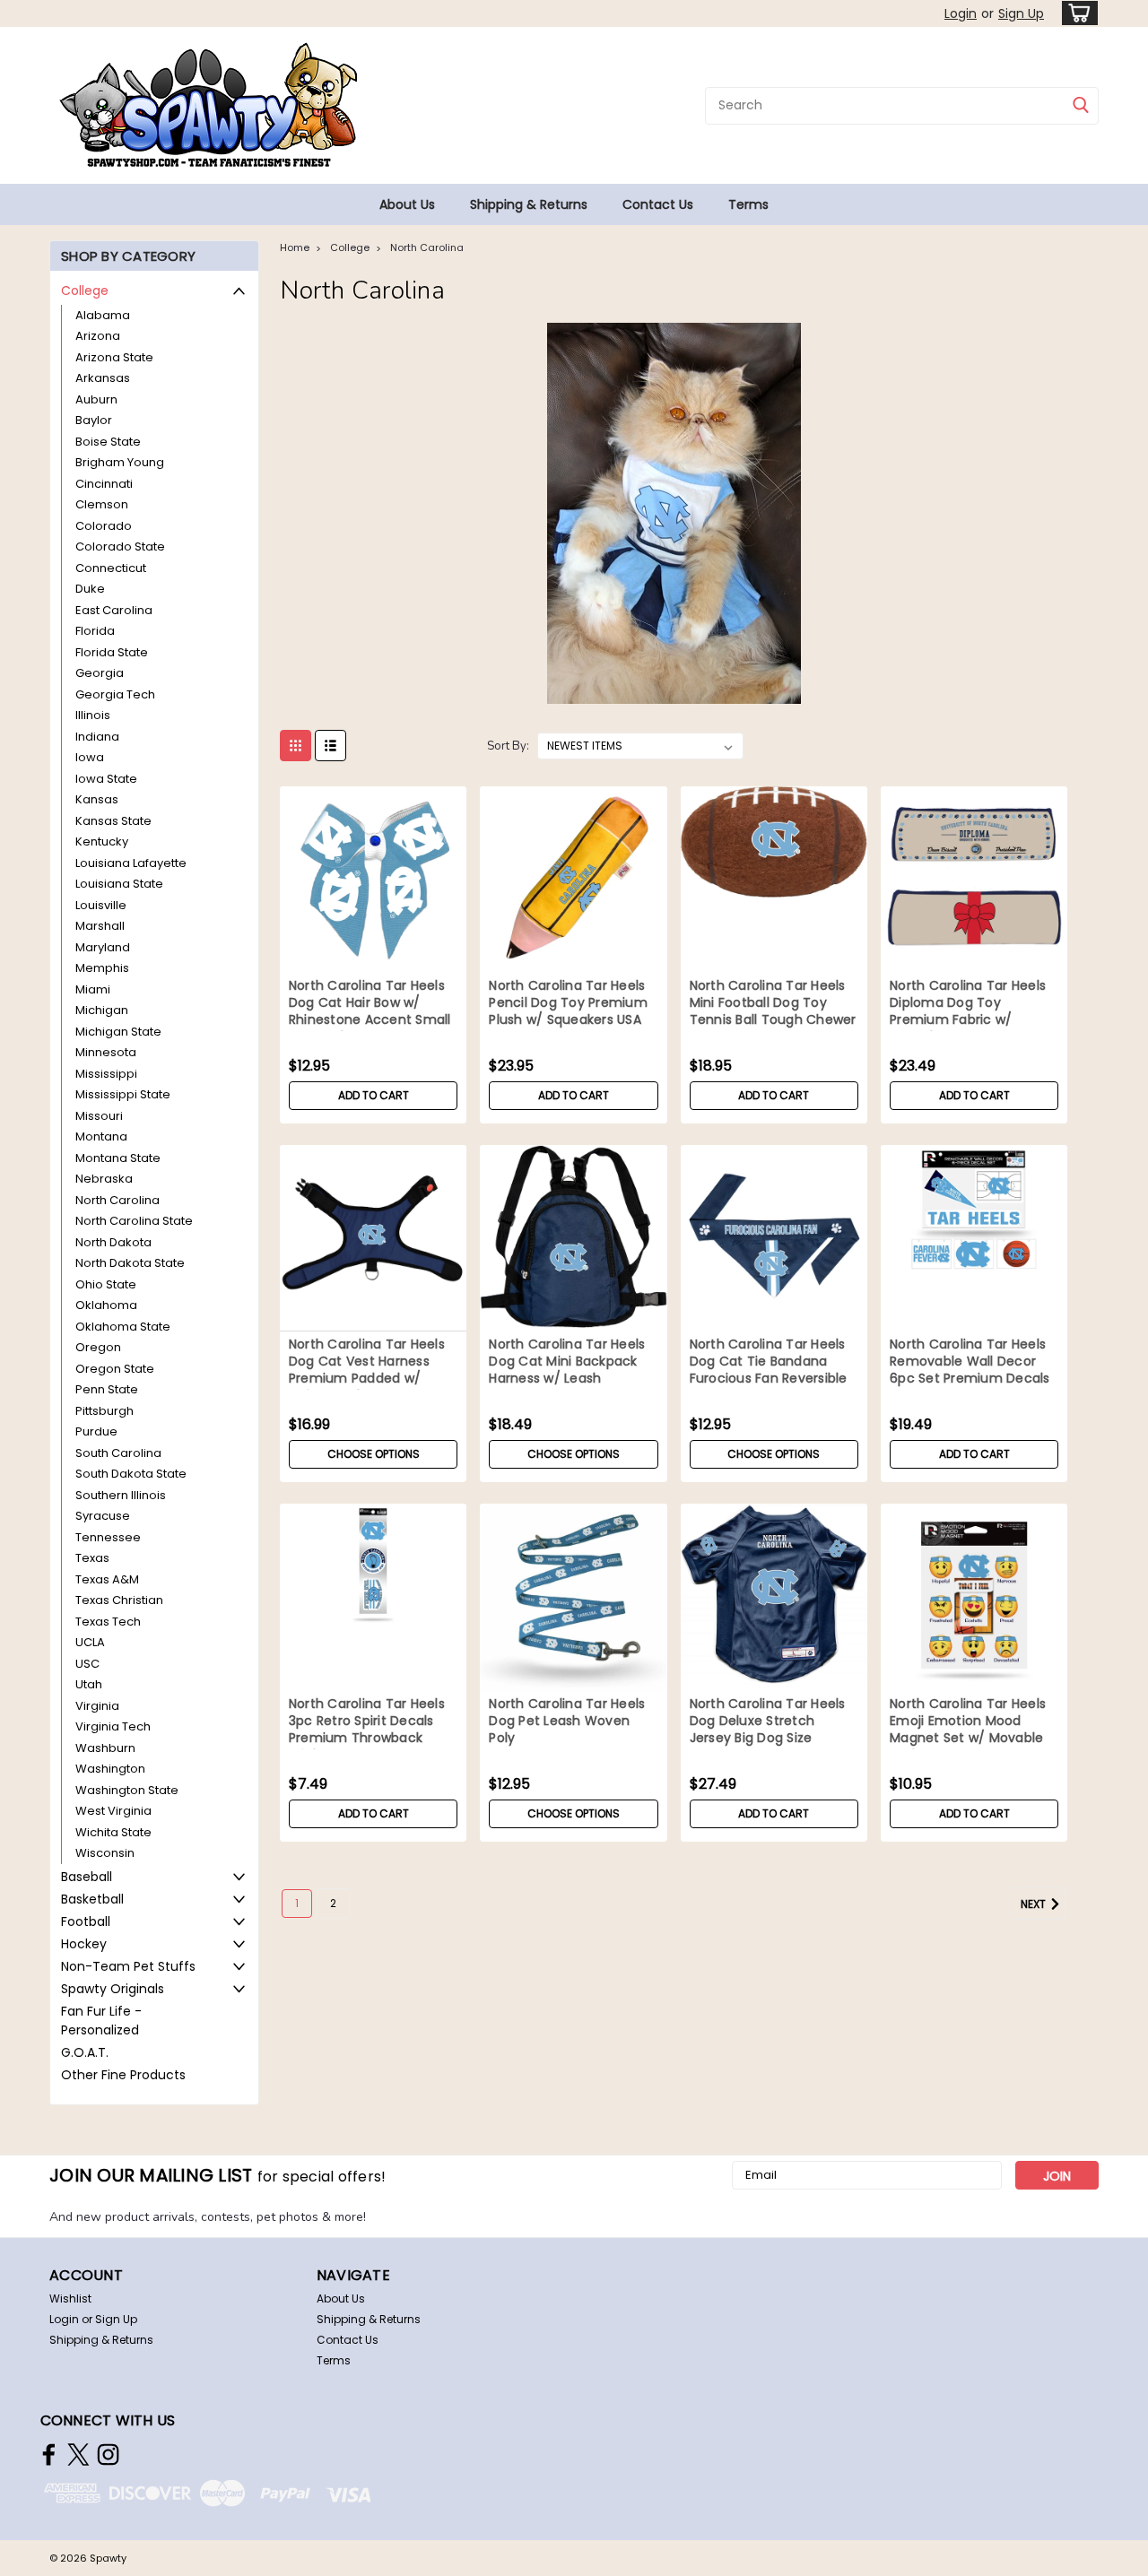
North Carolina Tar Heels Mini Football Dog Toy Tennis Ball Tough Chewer (773, 1003)
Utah (89, 1684)
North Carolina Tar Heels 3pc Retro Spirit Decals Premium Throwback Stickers (367, 1730)
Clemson (102, 504)
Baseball (87, 1877)
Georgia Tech (115, 694)
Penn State (107, 1389)
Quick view (373, 959)
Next (1035, 1904)
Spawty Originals (113, 1989)
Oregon (98, 1347)
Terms (748, 204)
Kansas (97, 799)
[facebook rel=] (49, 2455)
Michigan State (118, 1032)
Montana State (118, 1158)
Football (86, 1921)
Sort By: (508, 746)
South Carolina (118, 1453)
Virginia (97, 1706)
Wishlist (70, 2298)
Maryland (103, 947)
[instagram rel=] (108, 2455)
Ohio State (106, 1284)
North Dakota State (130, 1263)
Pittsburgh (104, 1411)
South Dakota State (131, 1474)
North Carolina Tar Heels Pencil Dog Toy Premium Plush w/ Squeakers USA (568, 1003)
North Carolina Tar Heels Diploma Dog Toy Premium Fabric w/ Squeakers (968, 1011)
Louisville (101, 905)
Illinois (93, 715)
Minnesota (106, 1052)
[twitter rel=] (78, 2455)
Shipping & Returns (529, 204)
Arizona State (114, 357)
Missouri (99, 1116)
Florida (95, 631)
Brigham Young (120, 462)
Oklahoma (106, 1305)
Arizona (98, 336)
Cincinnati (104, 484)
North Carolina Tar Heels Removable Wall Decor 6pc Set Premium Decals (970, 1362)
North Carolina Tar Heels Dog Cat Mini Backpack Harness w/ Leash (567, 1362)
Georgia (100, 673)
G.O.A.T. (85, 2052)
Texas (92, 1558)
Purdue (96, 1431)
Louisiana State (119, 884)
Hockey (84, 1944)
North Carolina (117, 1200)
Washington (110, 1769)
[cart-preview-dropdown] (1076, 13)
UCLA (90, 1642)
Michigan (102, 1010)
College (85, 291)
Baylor (94, 420)
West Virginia (113, 1811)
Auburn (96, 399)
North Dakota (113, 1242)
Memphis (102, 968)
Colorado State (120, 546)
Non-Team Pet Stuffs (128, 1966)
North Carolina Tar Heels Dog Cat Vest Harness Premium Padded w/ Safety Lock (367, 1370)
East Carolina (114, 610)
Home (295, 247)
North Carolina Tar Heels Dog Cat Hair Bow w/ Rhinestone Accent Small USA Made (370, 1011)
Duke (90, 589)
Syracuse (103, 1516)
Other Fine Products (123, 2075)
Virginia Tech (113, 1726)
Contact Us (658, 204)
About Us (407, 204)
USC (87, 1664)
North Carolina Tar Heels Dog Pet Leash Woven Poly (567, 1721)
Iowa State (106, 779)
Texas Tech (108, 1622)
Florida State (112, 652)
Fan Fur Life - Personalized (101, 2021)
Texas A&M (107, 1579)
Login (961, 13)
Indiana (97, 737)
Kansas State (113, 821)
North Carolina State (134, 1221)
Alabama (103, 315)
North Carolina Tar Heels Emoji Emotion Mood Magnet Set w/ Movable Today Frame (968, 1730)
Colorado (104, 526)
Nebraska (104, 1179)
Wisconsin (105, 1853)
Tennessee (108, 1537)
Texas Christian (119, 1600)
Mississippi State (123, 1094)
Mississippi (106, 1074)
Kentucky (102, 841)
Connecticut (111, 568)
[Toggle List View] (330, 746)
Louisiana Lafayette (131, 863)
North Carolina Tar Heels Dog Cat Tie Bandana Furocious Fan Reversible (769, 1362)
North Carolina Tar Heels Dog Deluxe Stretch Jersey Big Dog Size (768, 1721)
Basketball (92, 1899)
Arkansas (103, 378)
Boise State (108, 442)
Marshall (100, 926)
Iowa (90, 757)
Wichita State (113, 1832)
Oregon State (115, 1369)
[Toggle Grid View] (296, 746)
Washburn (105, 1748)
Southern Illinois (121, 1495)
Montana (101, 1136)
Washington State (127, 1790)
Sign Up (1021, 13)
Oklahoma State (123, 1327)
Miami (93, 989)
